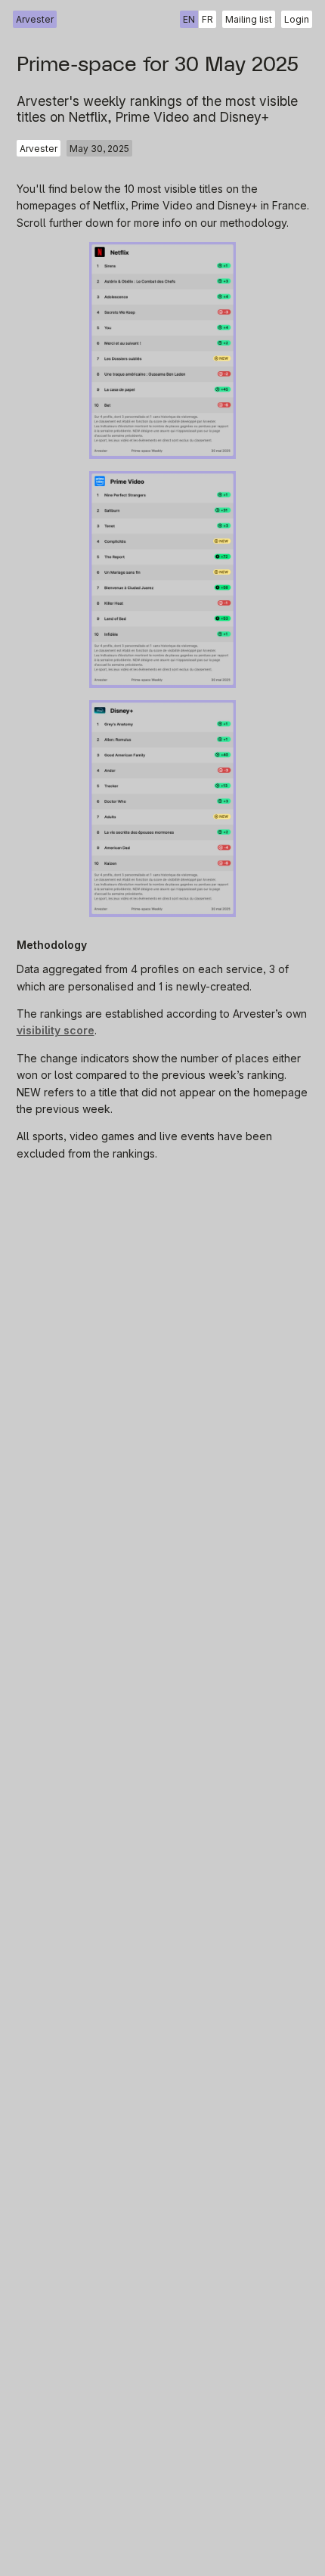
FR (207, 19)
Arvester (35, 19)
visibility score (56, 1030)
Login (297, 19)
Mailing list (249, 19)
